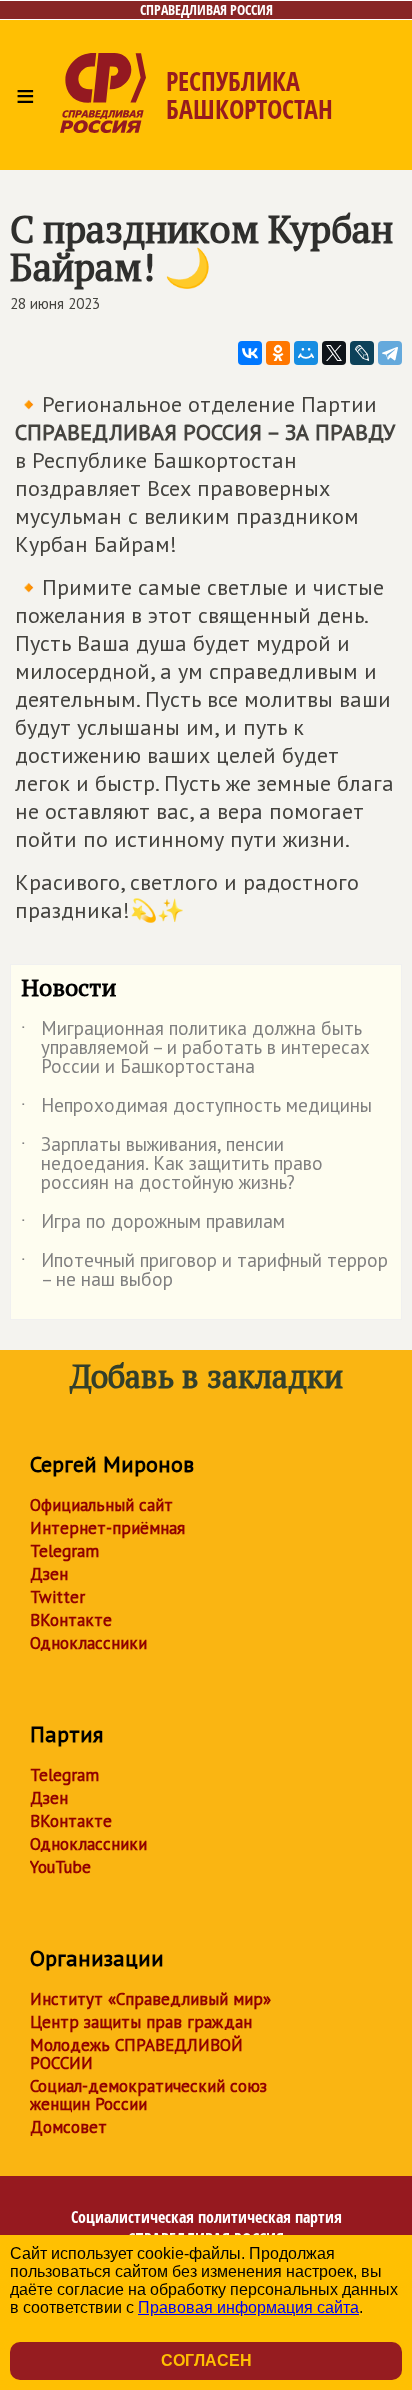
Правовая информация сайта (248, 2307)
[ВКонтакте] (250, 353)
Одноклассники (88, 1643)
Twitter (57, 1597)
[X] (334, 353)
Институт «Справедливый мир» (150, 1999)
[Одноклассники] (278, 353)
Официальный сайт (101, 1505)
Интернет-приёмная (107, 1528)
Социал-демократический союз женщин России (148, 2095)
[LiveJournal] (362, 353)
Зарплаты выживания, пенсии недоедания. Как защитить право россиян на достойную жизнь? (172, 1164)
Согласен (206, 2360)
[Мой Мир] (306, 353)
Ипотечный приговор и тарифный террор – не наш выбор (204, 1271)
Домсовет (68, 2127)
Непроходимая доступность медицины (196, 1109)
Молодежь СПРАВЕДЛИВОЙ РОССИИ (136, 2054)
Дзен (49, 1574)
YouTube (60, 1867)
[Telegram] (390, 353)
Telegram (64, 1551)
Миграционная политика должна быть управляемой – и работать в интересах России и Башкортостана (195, 1048)
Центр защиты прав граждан (141, 2022)
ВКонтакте (71, 1620)
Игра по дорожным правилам (153, 1225)
